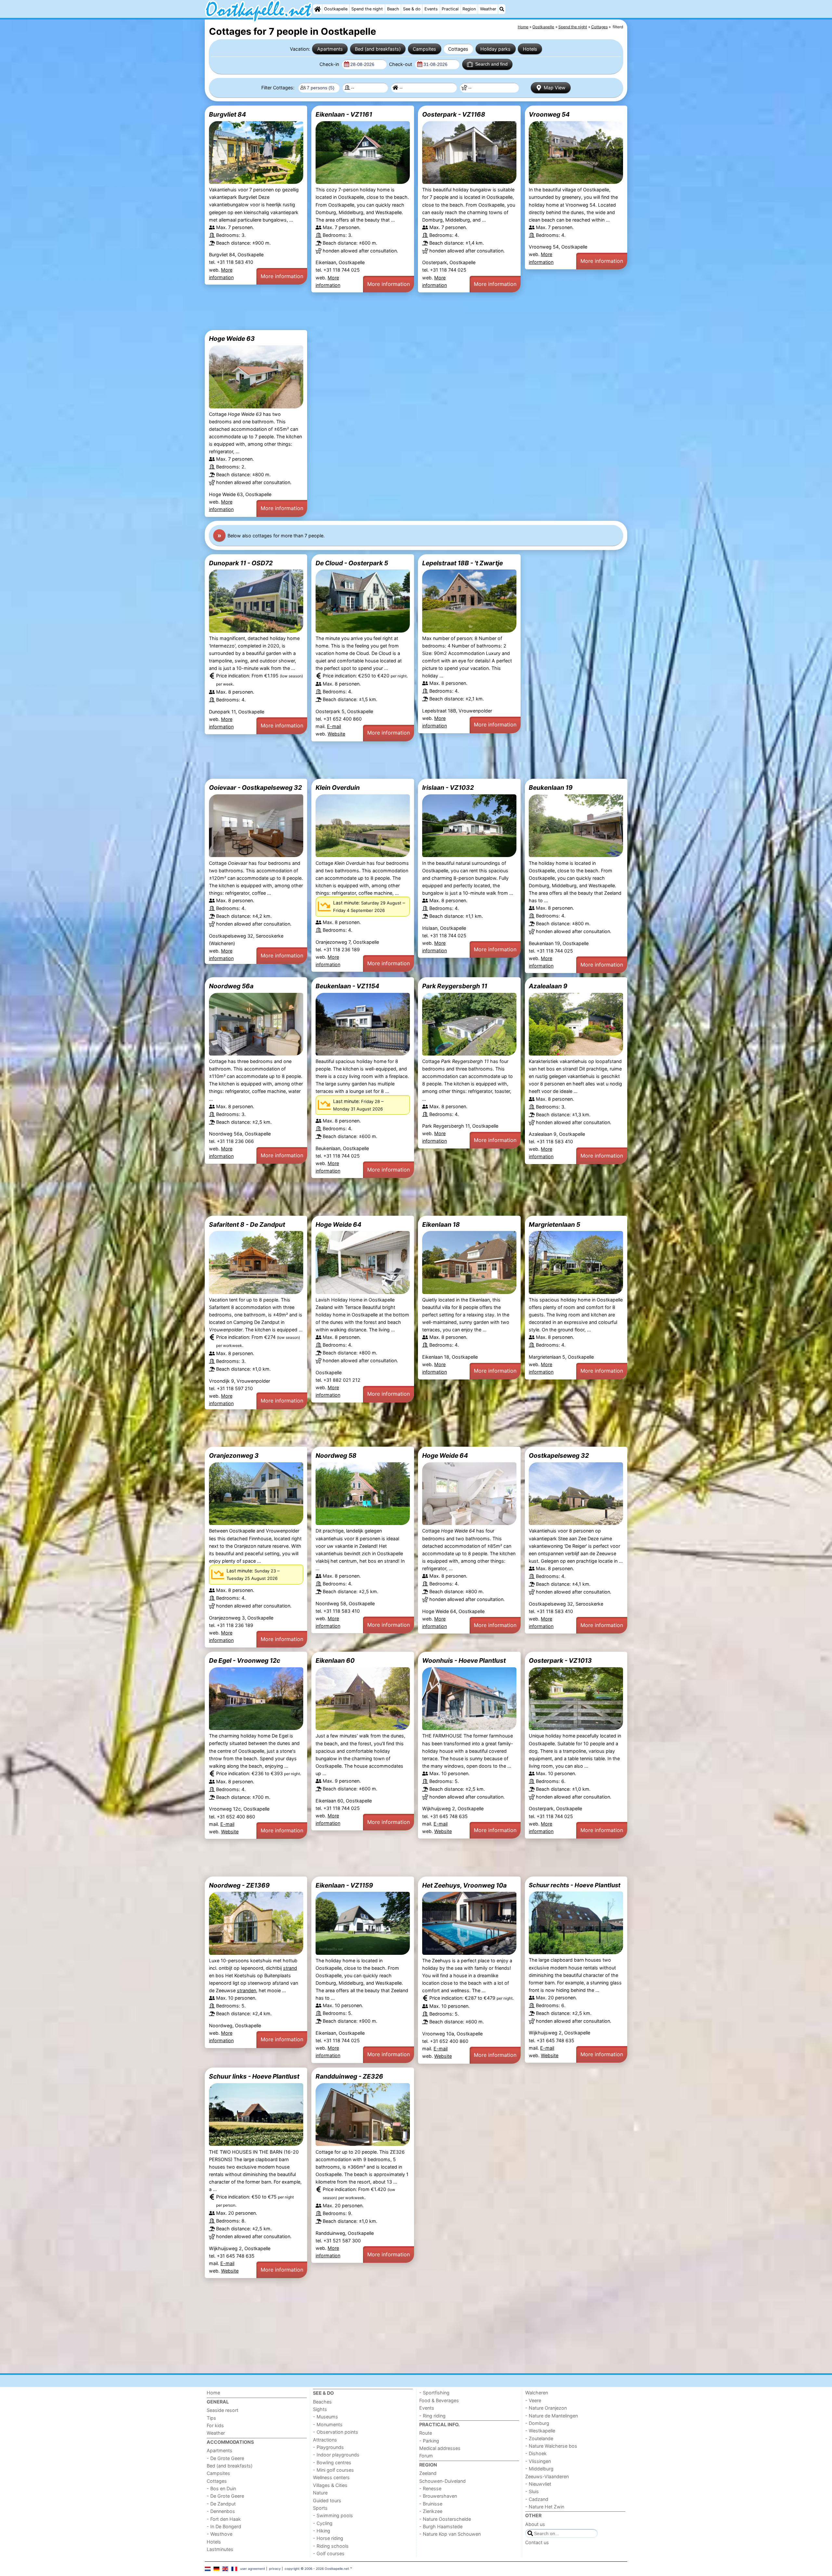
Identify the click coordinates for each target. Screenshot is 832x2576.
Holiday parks (495, 49)
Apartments (330, 49)
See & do (412, 9)
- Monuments (328, 2424)
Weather (488, 9)
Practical (450, 9)
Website (336, 734)
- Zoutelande (539, 2438)
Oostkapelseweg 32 (559, 1455)
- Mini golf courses (333, 2470)
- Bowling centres (332, 2462)
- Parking (429, 2441)
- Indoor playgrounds (336, 2455)
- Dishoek (536, 2453)
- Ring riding (432, 2416)
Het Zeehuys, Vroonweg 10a (464, 1885)
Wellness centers (331, 2477)
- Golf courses (329, 2553)
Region (469, 9)
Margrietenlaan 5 (554, 1224)
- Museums (325, 2417)
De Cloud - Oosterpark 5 (352, 563)
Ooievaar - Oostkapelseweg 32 (255, 788)
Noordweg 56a (231, 986)
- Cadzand (537, 2499)
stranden (247, 1990)
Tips (211, 2418)
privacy (275, 2569)
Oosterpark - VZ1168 (454, 114)
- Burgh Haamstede (441, 2526)
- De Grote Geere (225, 2458)
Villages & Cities (330, 2485)
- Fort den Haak (224, 2519)
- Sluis (532, 2491)
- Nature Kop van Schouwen (450, 2534)
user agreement (253, 2569)
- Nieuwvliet (538, 2484)
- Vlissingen (538, 2461)
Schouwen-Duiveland (442, 2481)
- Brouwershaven (438, 2496)
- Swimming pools (333, 2515)
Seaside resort (222, 2410)
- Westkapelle (540, 2431)
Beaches (322, 2402)
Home (213, 2393)
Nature (320, 2493)
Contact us (537, 2542)
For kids (215, 2425)
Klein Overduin (338, 788)
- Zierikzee (431, 2511)
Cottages (458, 49)
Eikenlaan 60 (335, 1660)
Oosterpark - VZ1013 (560, 1660)
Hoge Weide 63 (232, 339)
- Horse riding (328, 2538)
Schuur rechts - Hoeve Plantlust (575, 1885)
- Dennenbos (221, 2511)
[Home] (318, 9)
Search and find (491, 64)
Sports (320, 2508)
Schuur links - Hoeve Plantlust (254, 2076)
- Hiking (322, 2531)
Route (426, 2433)
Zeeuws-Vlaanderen (547, 2476)
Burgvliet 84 (227, 114)
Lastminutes (220, 2549)
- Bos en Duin (221, 2488)
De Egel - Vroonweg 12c (245, 1660)
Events (431, 9)
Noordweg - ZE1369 (239, 1885)
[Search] (502, 9)
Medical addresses (440, 2448)
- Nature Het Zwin (545, 2507)
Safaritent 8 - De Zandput (247, 1224)
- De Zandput (221, 2504)
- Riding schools (331, 2546)
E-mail (334, 726)
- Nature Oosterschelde (445, 2519)
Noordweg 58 (336, 1455)
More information (282, 276)
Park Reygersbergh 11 (455, 986)
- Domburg (537, 2423)
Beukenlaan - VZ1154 (347, 986)
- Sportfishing (434, 2393)
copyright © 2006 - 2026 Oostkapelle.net (317, 2569)
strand (290, 1968)
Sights (320, 2409)
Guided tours (327, 2500)
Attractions (325, 2440)
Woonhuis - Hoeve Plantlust (464, 1660)
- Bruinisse (431, 2504)
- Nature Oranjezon (546, 2408)
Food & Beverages (439, 2400)
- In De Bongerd (224, 2526)
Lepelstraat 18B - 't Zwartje (462, 563)
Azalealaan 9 (548, 986)
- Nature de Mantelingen (552, 2416)
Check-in (330, 64)
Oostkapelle (336, 9)
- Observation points (336, 2432)
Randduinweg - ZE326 (349, 2076)
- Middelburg (539, 2469)
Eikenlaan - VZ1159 (344, 1885)
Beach (393, 9)
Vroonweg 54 (549, 114)
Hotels (530, 49)
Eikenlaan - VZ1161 (344, 114)
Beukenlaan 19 (551, 788)
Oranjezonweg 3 (234, 1455)
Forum (426, 2456)
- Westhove (220, 2534)
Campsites (424, 49)
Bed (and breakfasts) (378, 49)
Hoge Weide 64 (338, 1224)
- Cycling (323, 2523)
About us (535, 2524)
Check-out (401, 64)
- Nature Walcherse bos (551, 2446)
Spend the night (367, 9)
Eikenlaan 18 (441, 1224)
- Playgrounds (328, 2447)
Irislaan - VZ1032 (448, 788)
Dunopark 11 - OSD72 (241, 563)
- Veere (533, 2400)
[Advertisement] (400, 311)
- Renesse (430, 2488)
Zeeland (428, 2473)
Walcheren (537, 2393)
